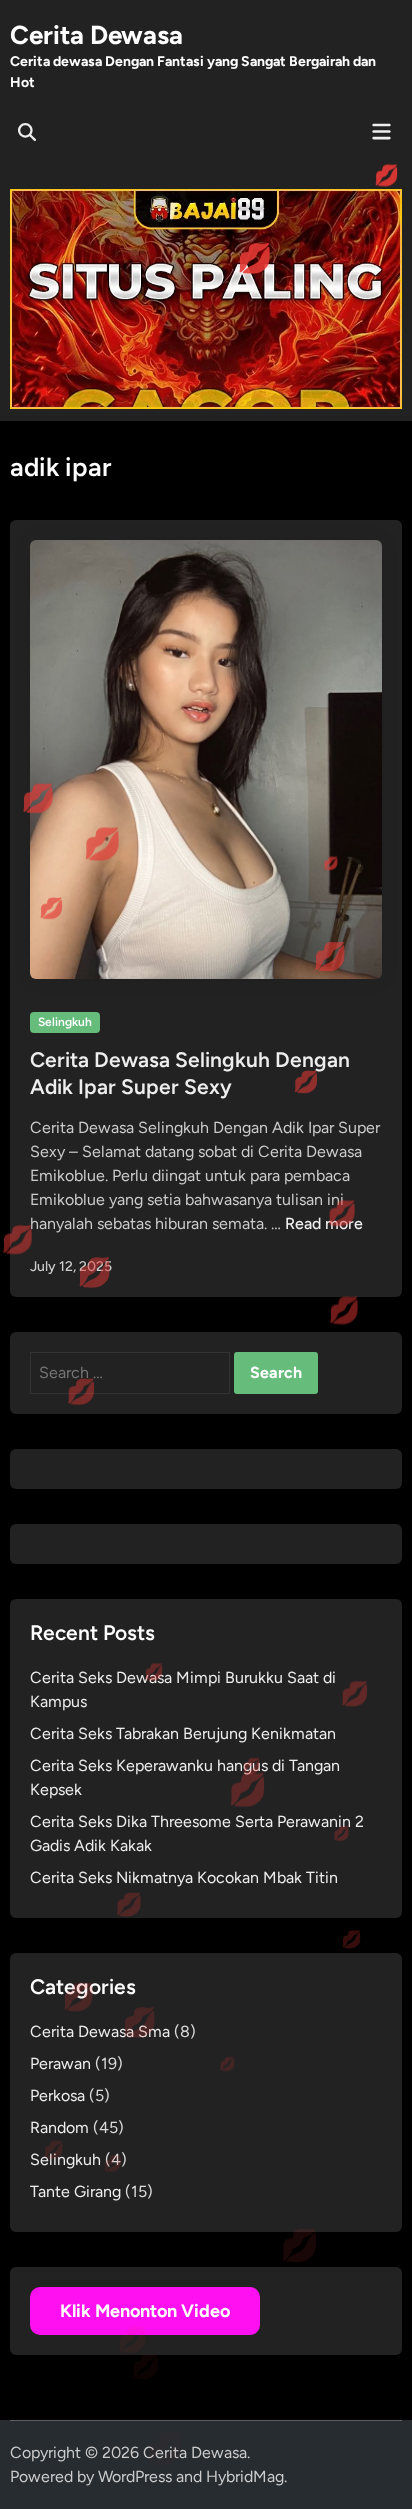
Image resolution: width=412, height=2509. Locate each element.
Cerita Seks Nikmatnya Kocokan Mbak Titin (184, 1877)
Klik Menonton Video (145, 2311)
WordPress (135, 2476)
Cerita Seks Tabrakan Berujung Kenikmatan (183, 1733)
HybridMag (245, 2476)
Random (59, 2127)
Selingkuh (65, 1022)
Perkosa (57, 2095)
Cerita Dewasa (96, 35)
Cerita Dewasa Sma (100, 2031)
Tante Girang (75, 2191)
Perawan (60, 2063)
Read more (324, 1223)
